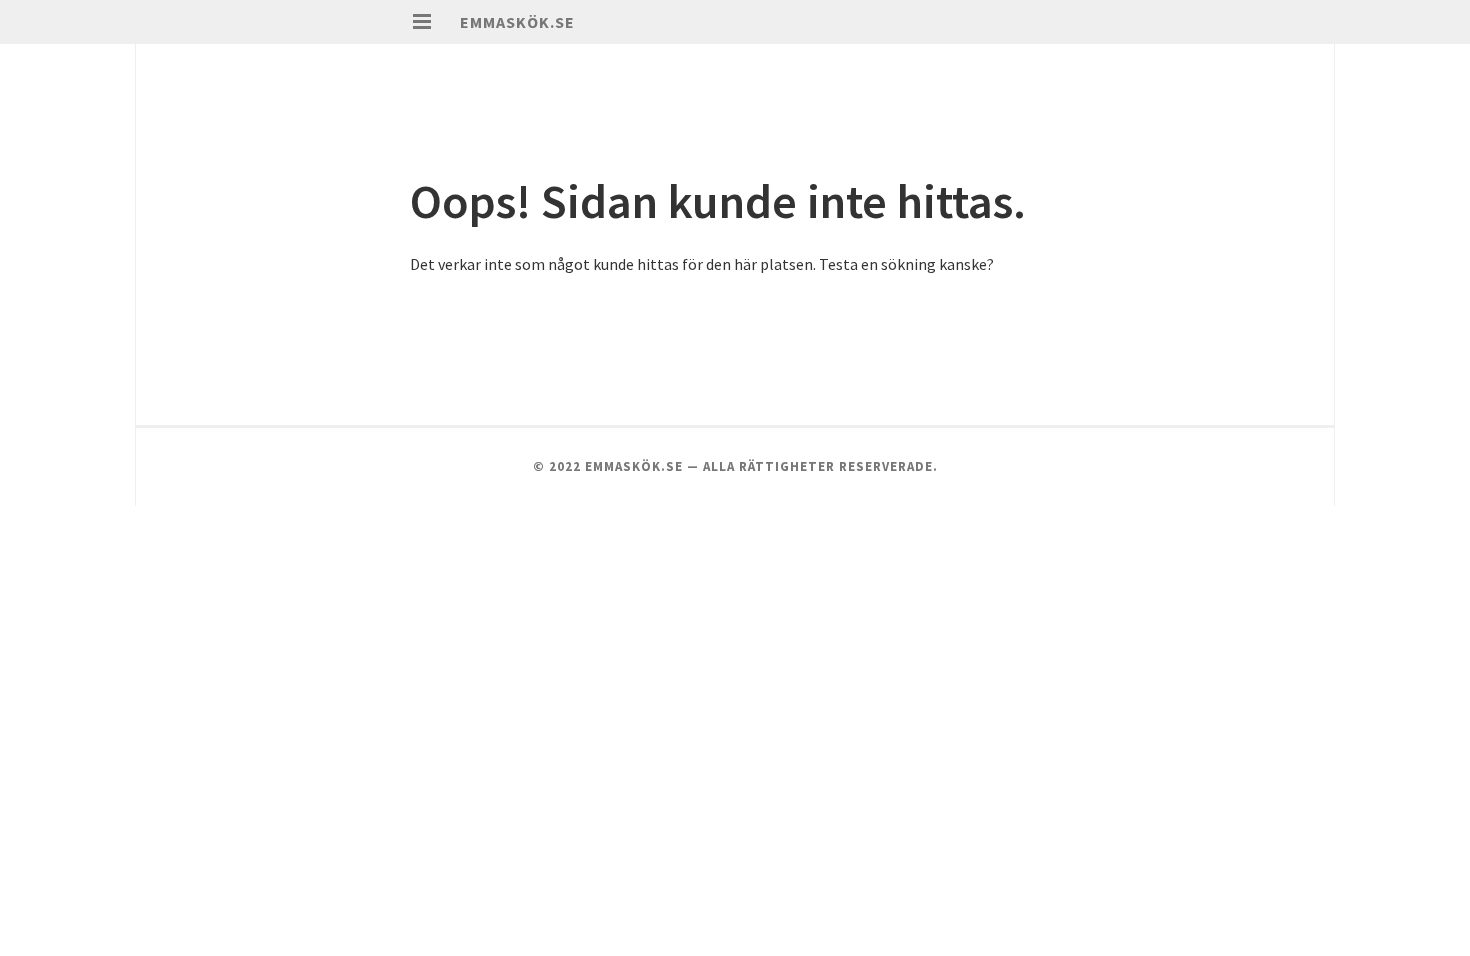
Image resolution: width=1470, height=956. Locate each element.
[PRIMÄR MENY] (422, 22)
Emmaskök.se (517, 22)
